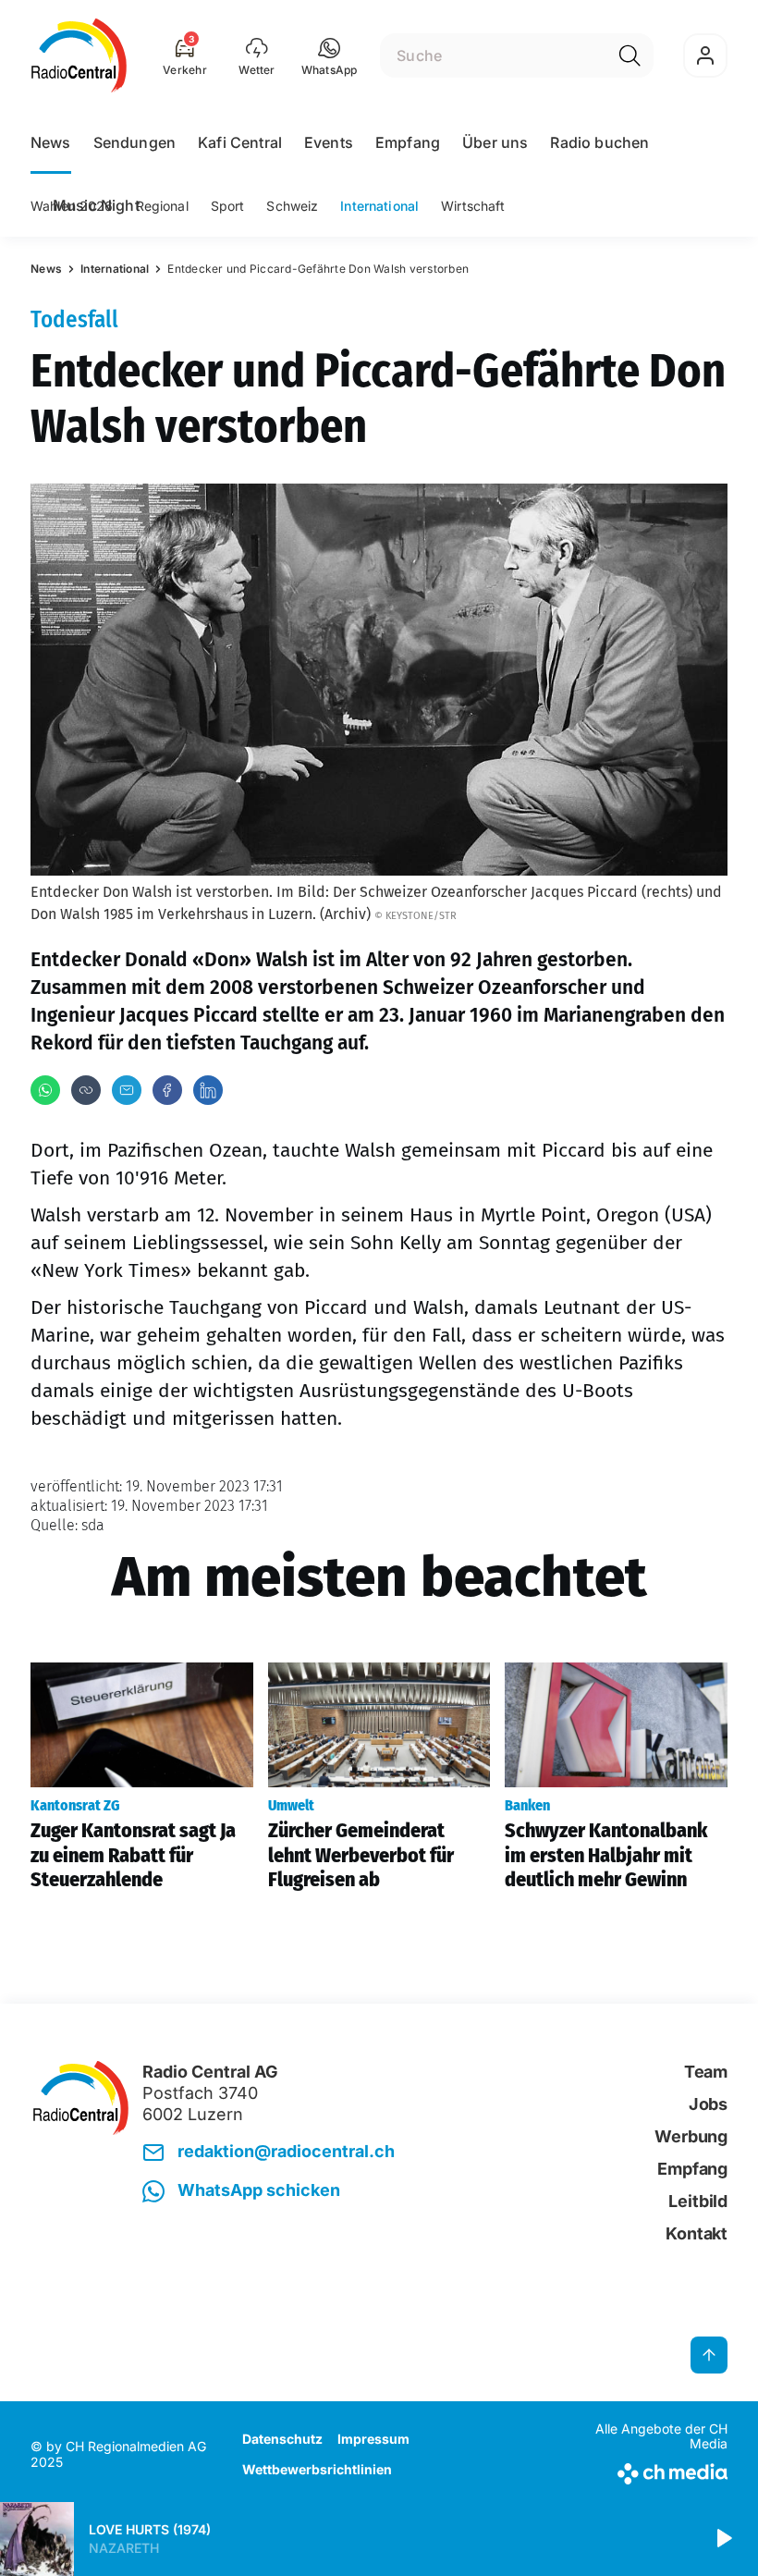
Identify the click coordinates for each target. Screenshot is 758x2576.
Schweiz (292, 206)
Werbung (691, 2136)
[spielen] (723, 2539)
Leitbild (698, 2201)
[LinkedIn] (208, 1090)
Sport (228, 206)
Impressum (373, 2439)
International (379, 206)
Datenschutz (282, 2439)
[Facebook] (167, 1090)
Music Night (96, 205)
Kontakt (697, 2233)
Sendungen (134, 142)
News (51, 142)
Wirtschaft (473, 206)
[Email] (127, 1090)
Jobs (708, 2104)
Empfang (408, 142)
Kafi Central (240, 142)
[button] (330, 55)
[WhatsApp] (45, 1090)
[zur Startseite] (79, 55)
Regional (162, 206)
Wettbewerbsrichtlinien (317, 2469)
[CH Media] (647, 2470)
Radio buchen (599, 142)
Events (329, 142)
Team (706, 2072)
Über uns (495, 142)
